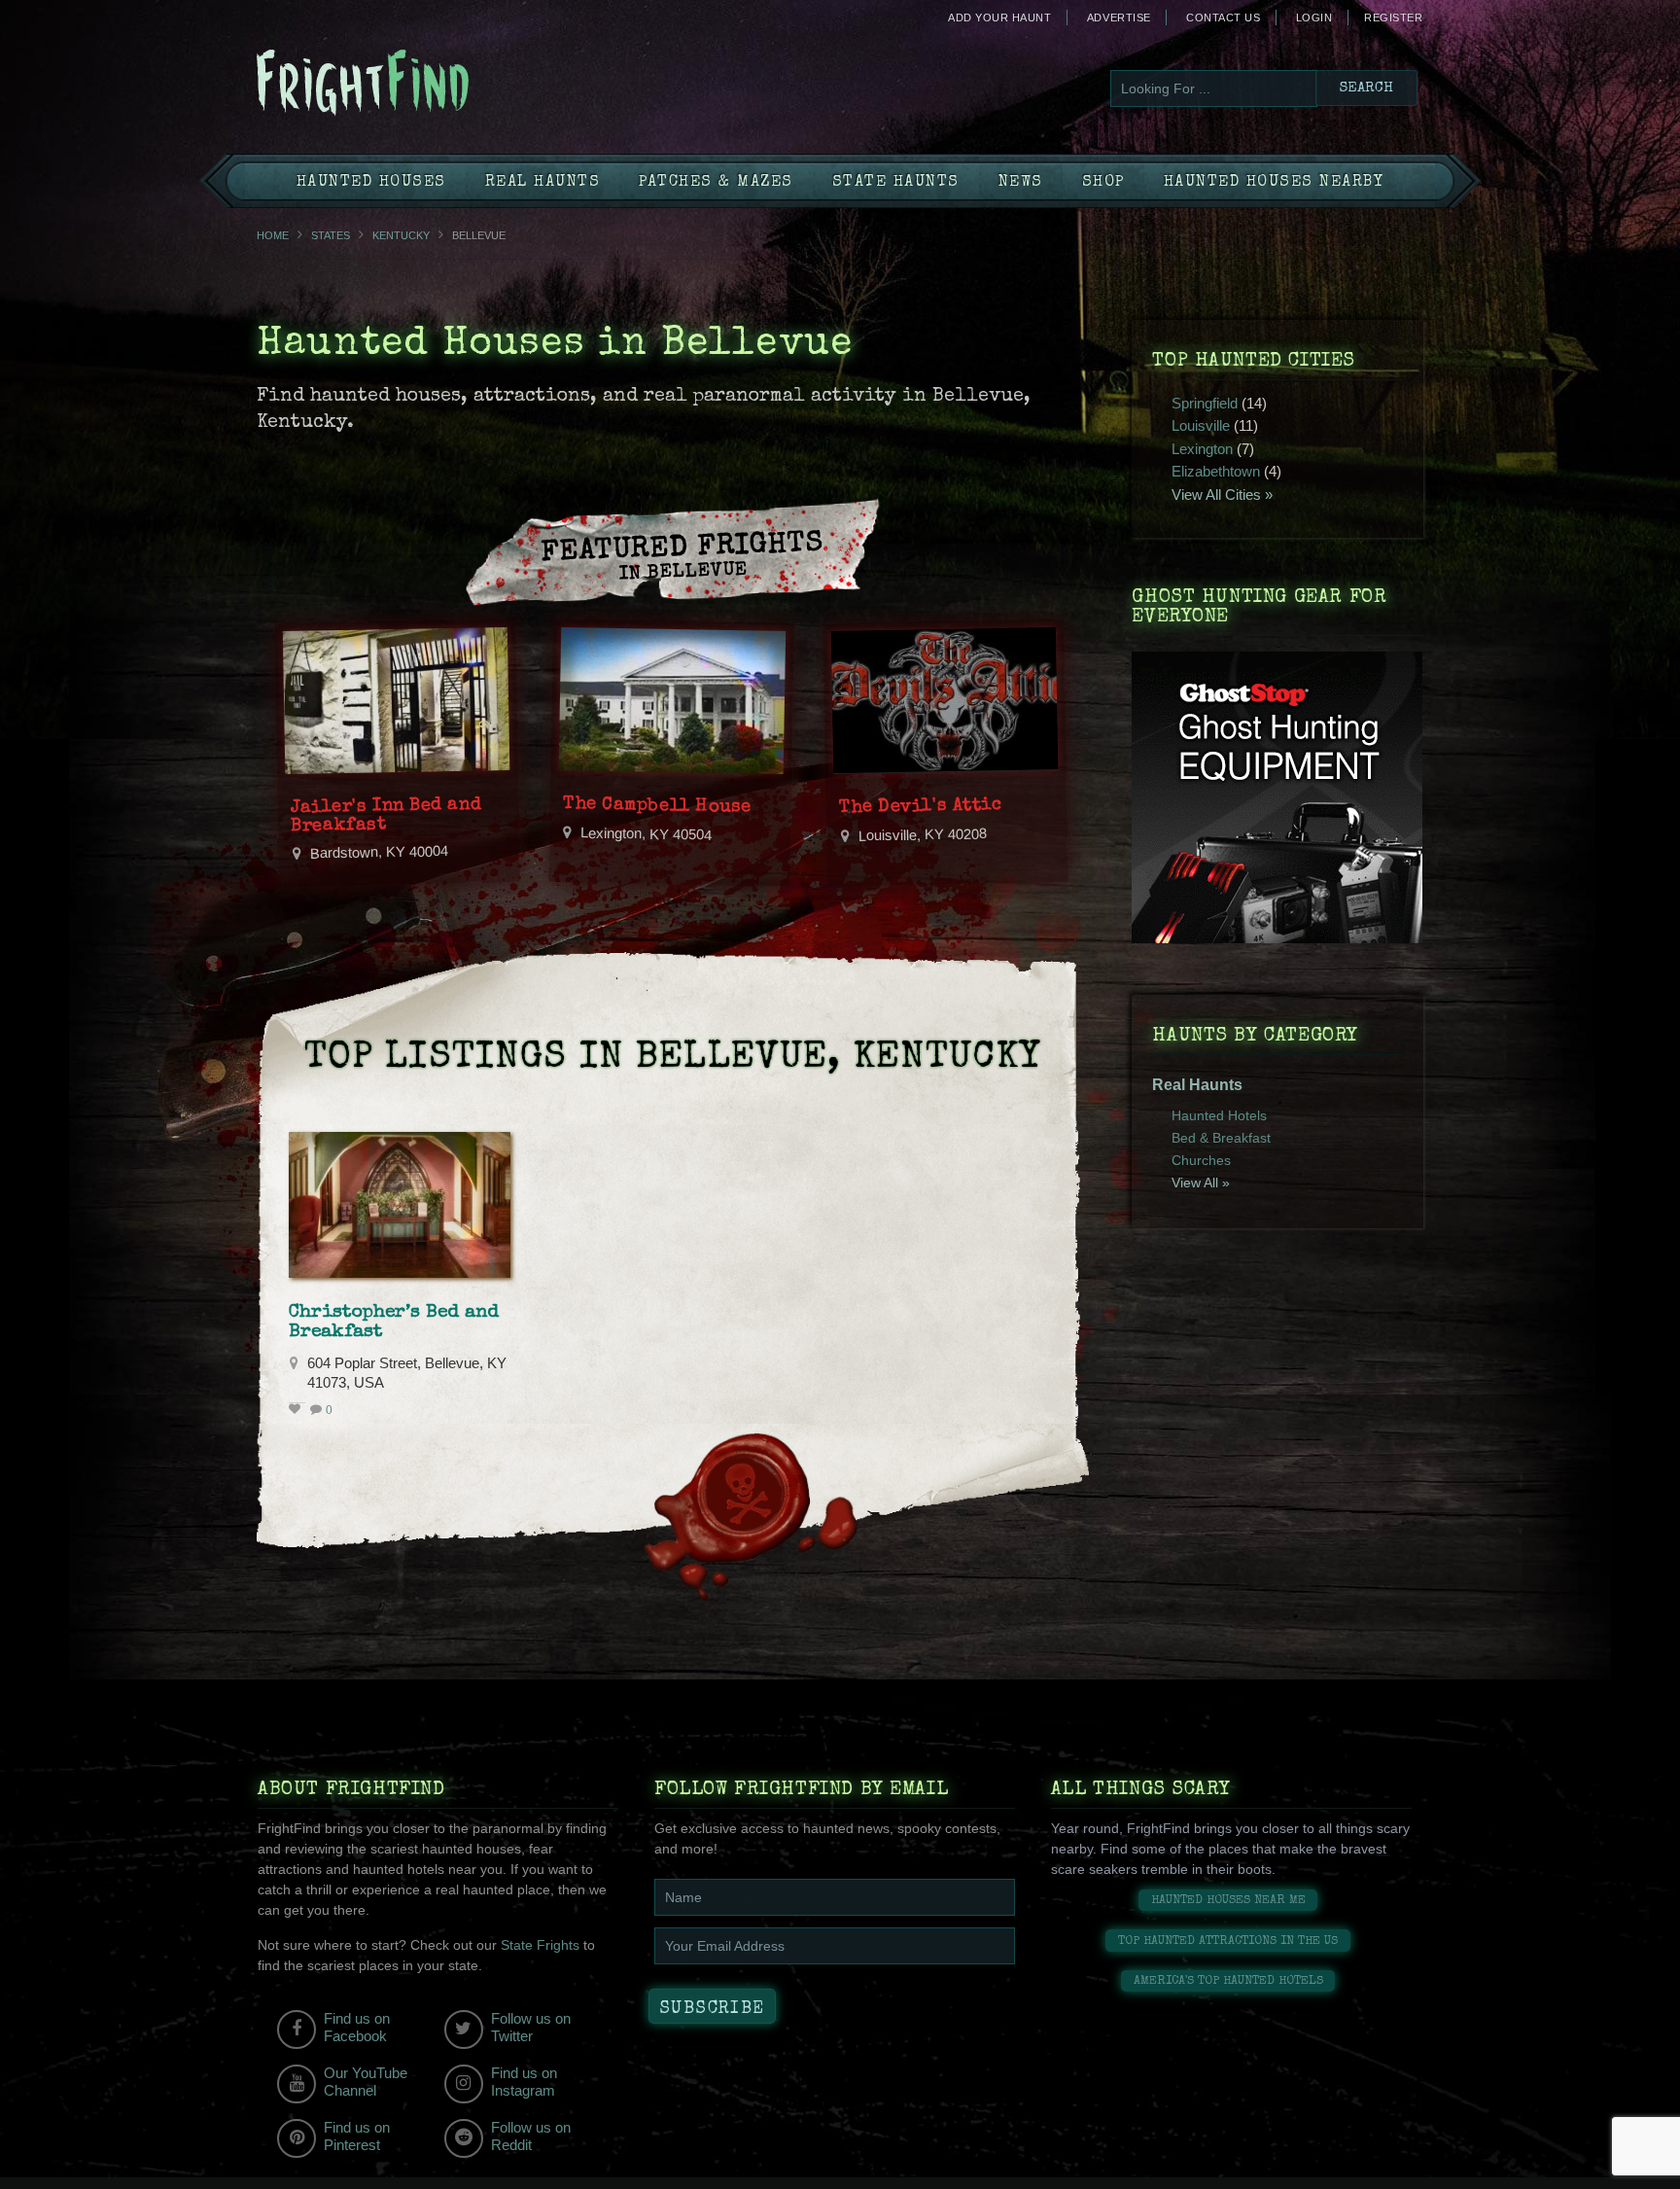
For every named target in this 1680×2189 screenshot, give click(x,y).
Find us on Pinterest (357, 2136)
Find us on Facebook (357, 2027)
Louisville (1201, 425)
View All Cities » (1222, 494)
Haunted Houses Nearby (1274, 183)
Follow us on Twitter (531, 2027)
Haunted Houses (371, 183)
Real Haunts (543, 183)
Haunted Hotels (1219, 1115)
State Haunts (896, 183)
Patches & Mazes (716, 183)
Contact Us (1223, 18)
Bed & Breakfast (1221, 1138)
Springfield (1205, 403)
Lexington (1202, 449)
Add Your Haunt (999, 18)
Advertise (1119, 18)
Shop (1103, 183)
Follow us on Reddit (531, 2136)
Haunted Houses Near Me (1228, 1901)
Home (273, 235)
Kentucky (401, 235)
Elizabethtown (1216, 471)
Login (1314, 18)
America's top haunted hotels (1228, 1981)
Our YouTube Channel (366, 2082)
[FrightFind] (441, 84)
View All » (1201, 1183)
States (331, 235)
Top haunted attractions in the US (1228, 1942)
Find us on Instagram (524, 2082)
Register (1393, 18)
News (1021, 183)
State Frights (540, 1945)
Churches (1201, 1160)
